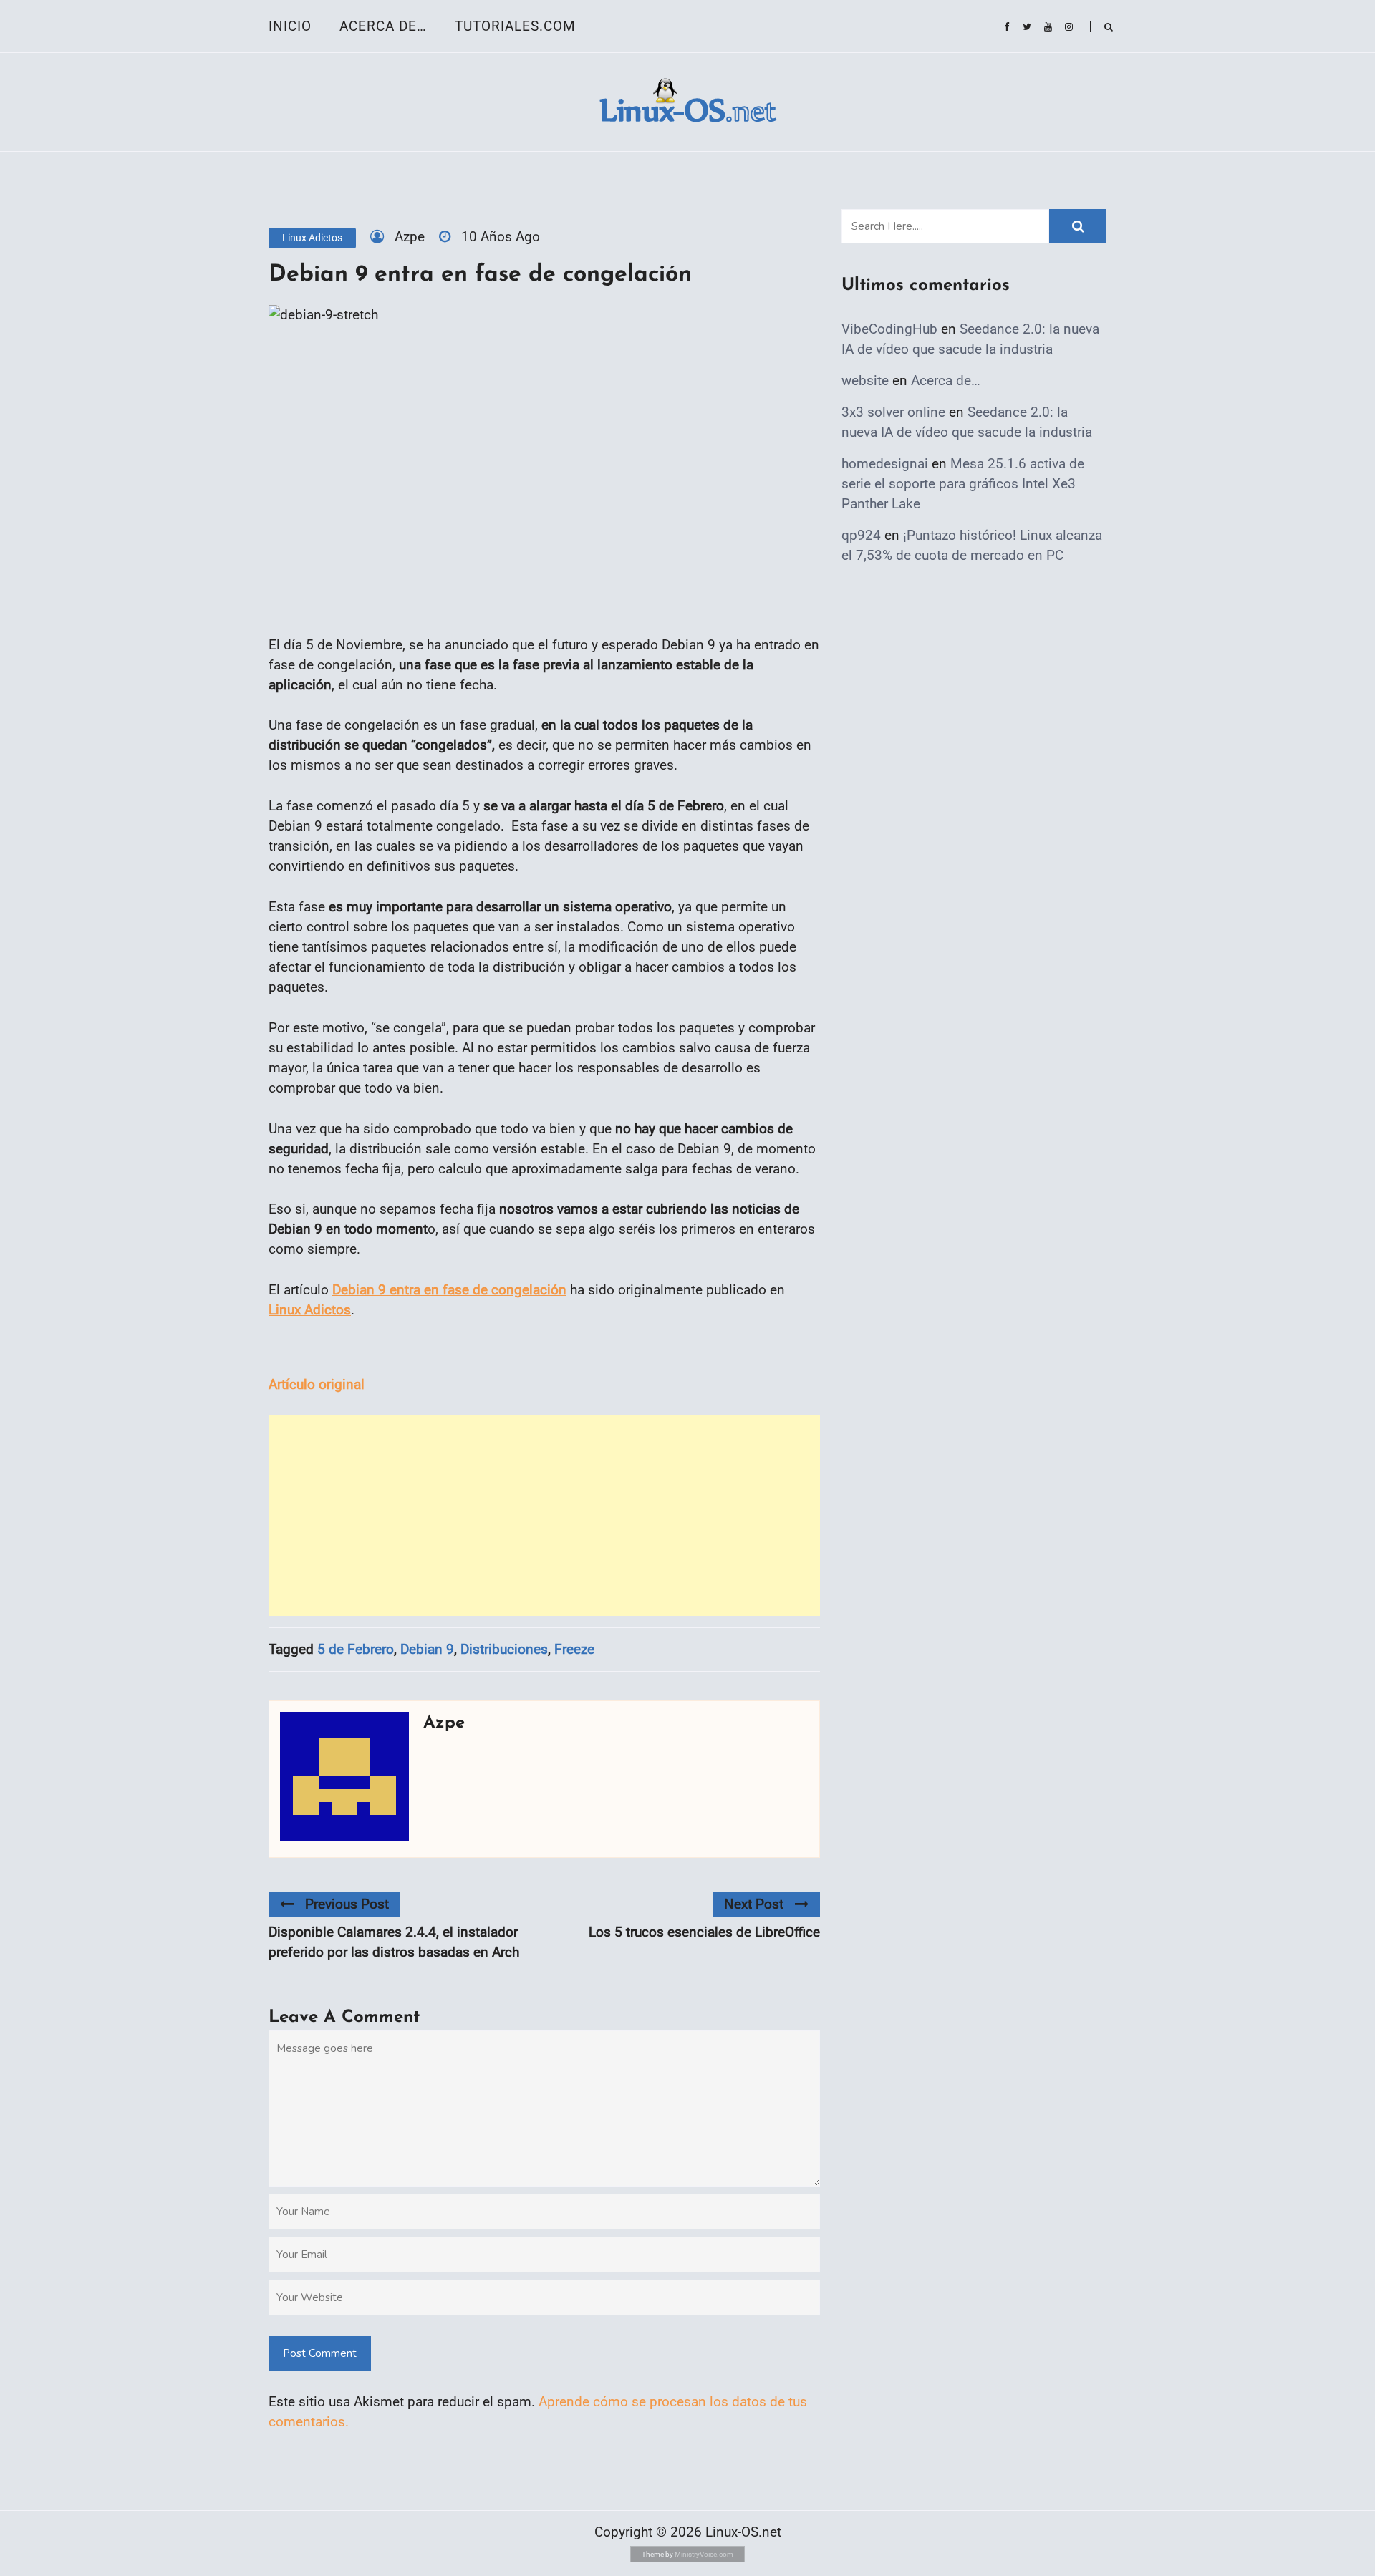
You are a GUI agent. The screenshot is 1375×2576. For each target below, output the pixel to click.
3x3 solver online (893, 412)
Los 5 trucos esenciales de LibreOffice (704, 1932)
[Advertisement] (544, 1516)
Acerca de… (383, 26)
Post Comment (320, 2353)
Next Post (754, 1904)
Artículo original (317, 1384)
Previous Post (347, 1904)
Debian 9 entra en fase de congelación (449, 1290)
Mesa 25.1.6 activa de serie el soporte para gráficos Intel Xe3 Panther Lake (963, 484)
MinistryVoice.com (704, 2554)
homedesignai (885, 464)
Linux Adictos (312, 238)
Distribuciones (504, 1649)
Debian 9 (427, 1649)
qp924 (861, 535)
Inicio (290, 26)
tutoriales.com (515, 26)
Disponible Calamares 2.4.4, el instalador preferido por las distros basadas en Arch (394, 1942)
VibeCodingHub (889, 329)
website (865, 381)
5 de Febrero (356, 1649)
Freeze (574, 1649)
